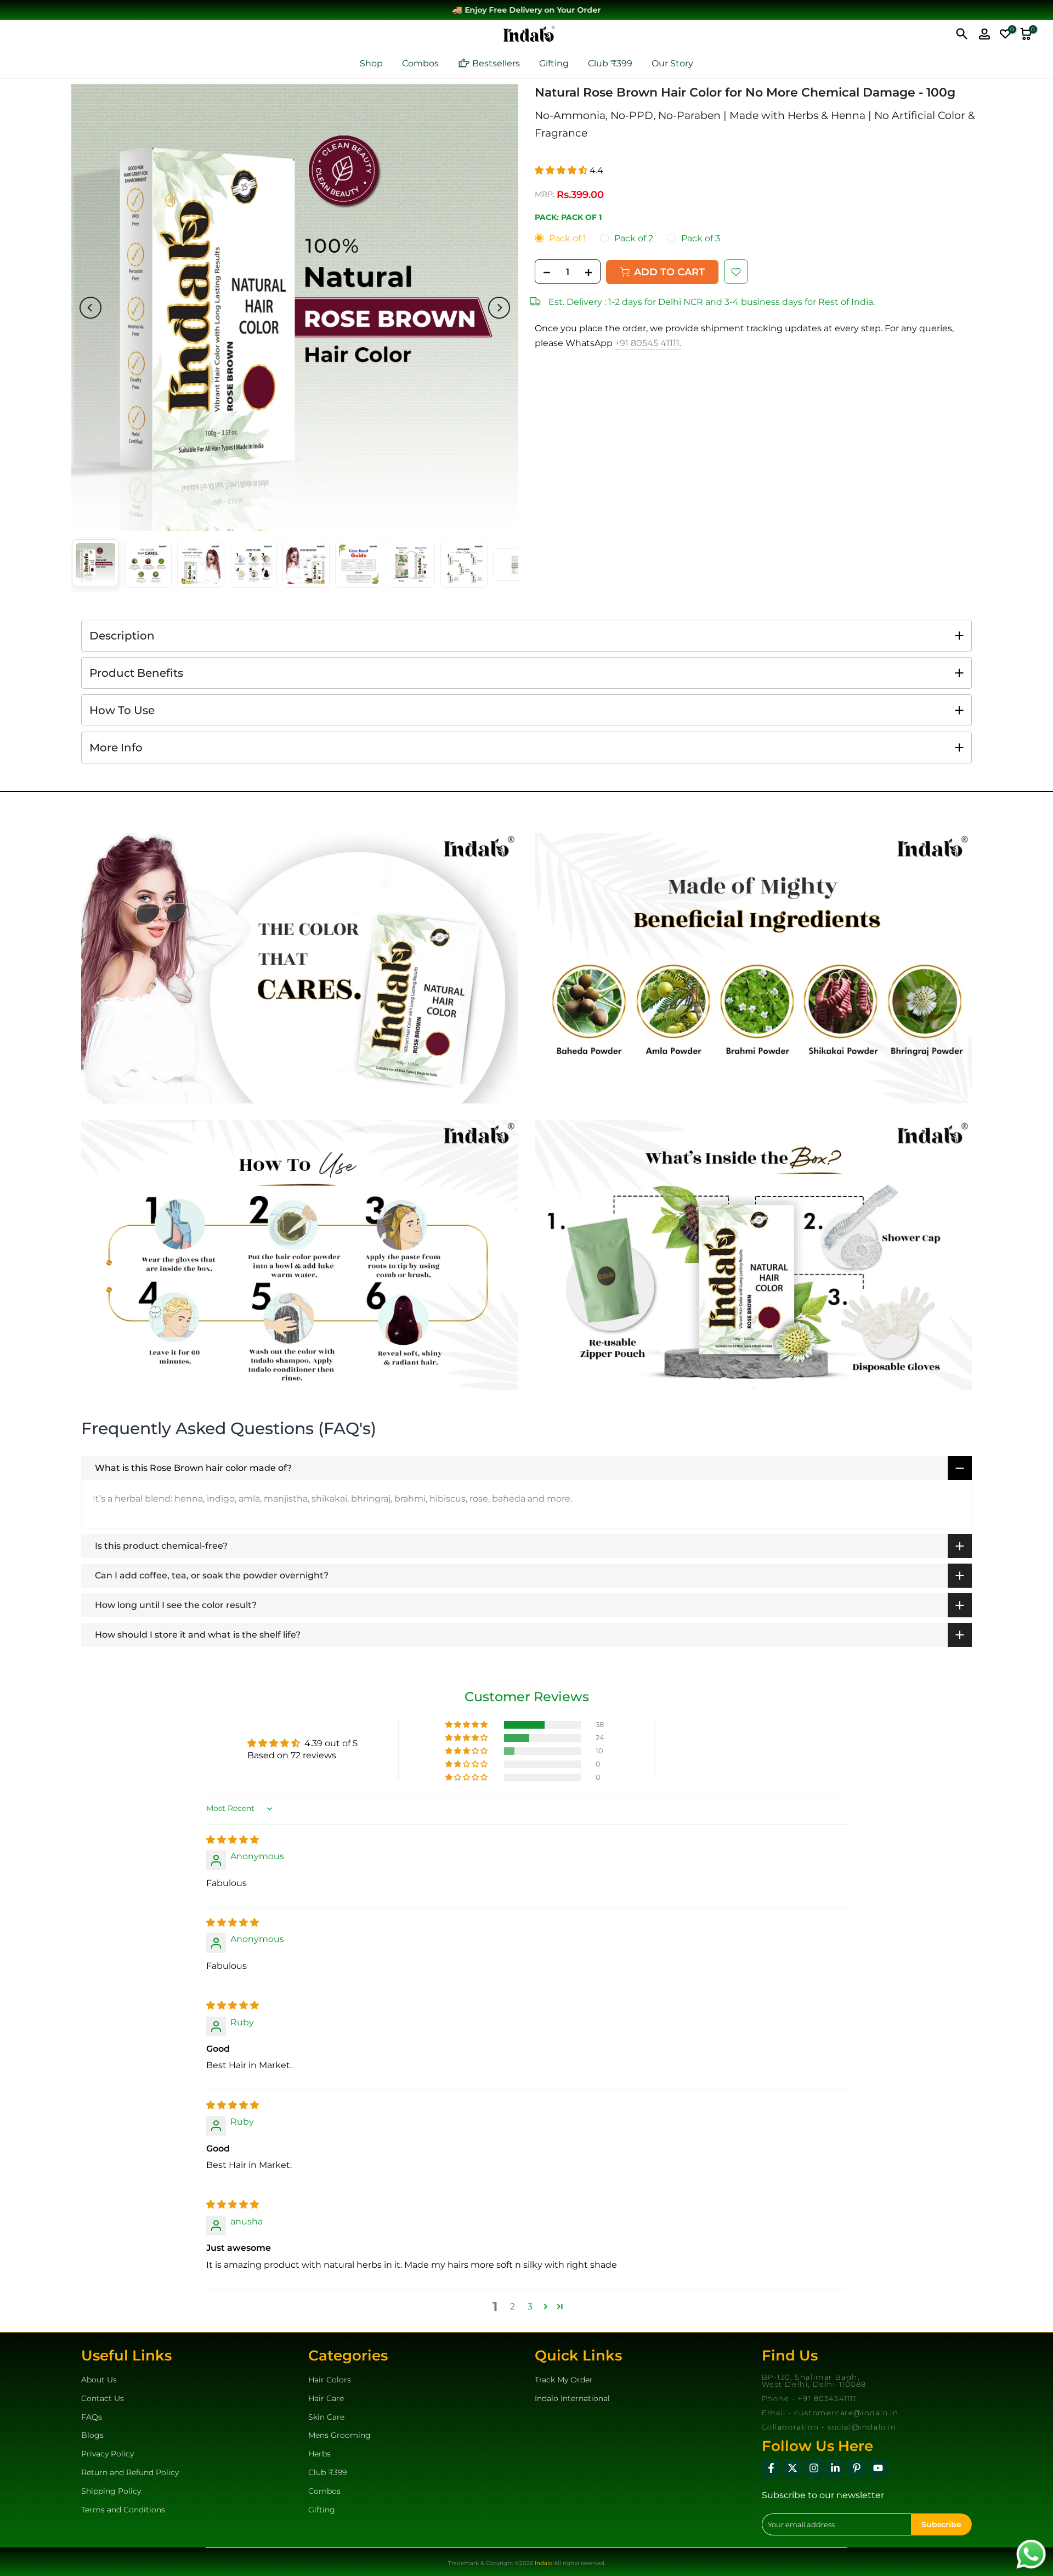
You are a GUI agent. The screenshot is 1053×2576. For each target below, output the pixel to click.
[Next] (499, 308)
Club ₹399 (610, 63)
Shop (371, 63)
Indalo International (572, 2398)
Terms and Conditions (123, 2510)
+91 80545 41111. (648, 343)
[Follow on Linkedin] (835, 2468)
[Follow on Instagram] (814, 2468)
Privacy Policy (107, 2454)
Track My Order (564, 2380)
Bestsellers (496, 63)
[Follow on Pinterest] (857, 2468)
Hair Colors (330, 2380)
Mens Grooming (339, 2435)
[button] (562, 171)
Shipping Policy (111, 2491)
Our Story (672, 63)
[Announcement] (526, 10)
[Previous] (90, 308)
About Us (99, 2380)
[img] (233, 1840)
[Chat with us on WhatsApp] (1031, 2553)
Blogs (92, 2435)
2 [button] (513, 2306)
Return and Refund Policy (130, 2472)
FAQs (92, 2417)
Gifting (554, 63)
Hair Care (326, 2398)
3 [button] (530, 2306)
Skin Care (326, 2417)
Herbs (319, 2454)
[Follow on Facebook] (771, 2468)
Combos (420, 63)
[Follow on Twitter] (792, 2468)
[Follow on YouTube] (878, 2468)
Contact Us (103, 2398)
